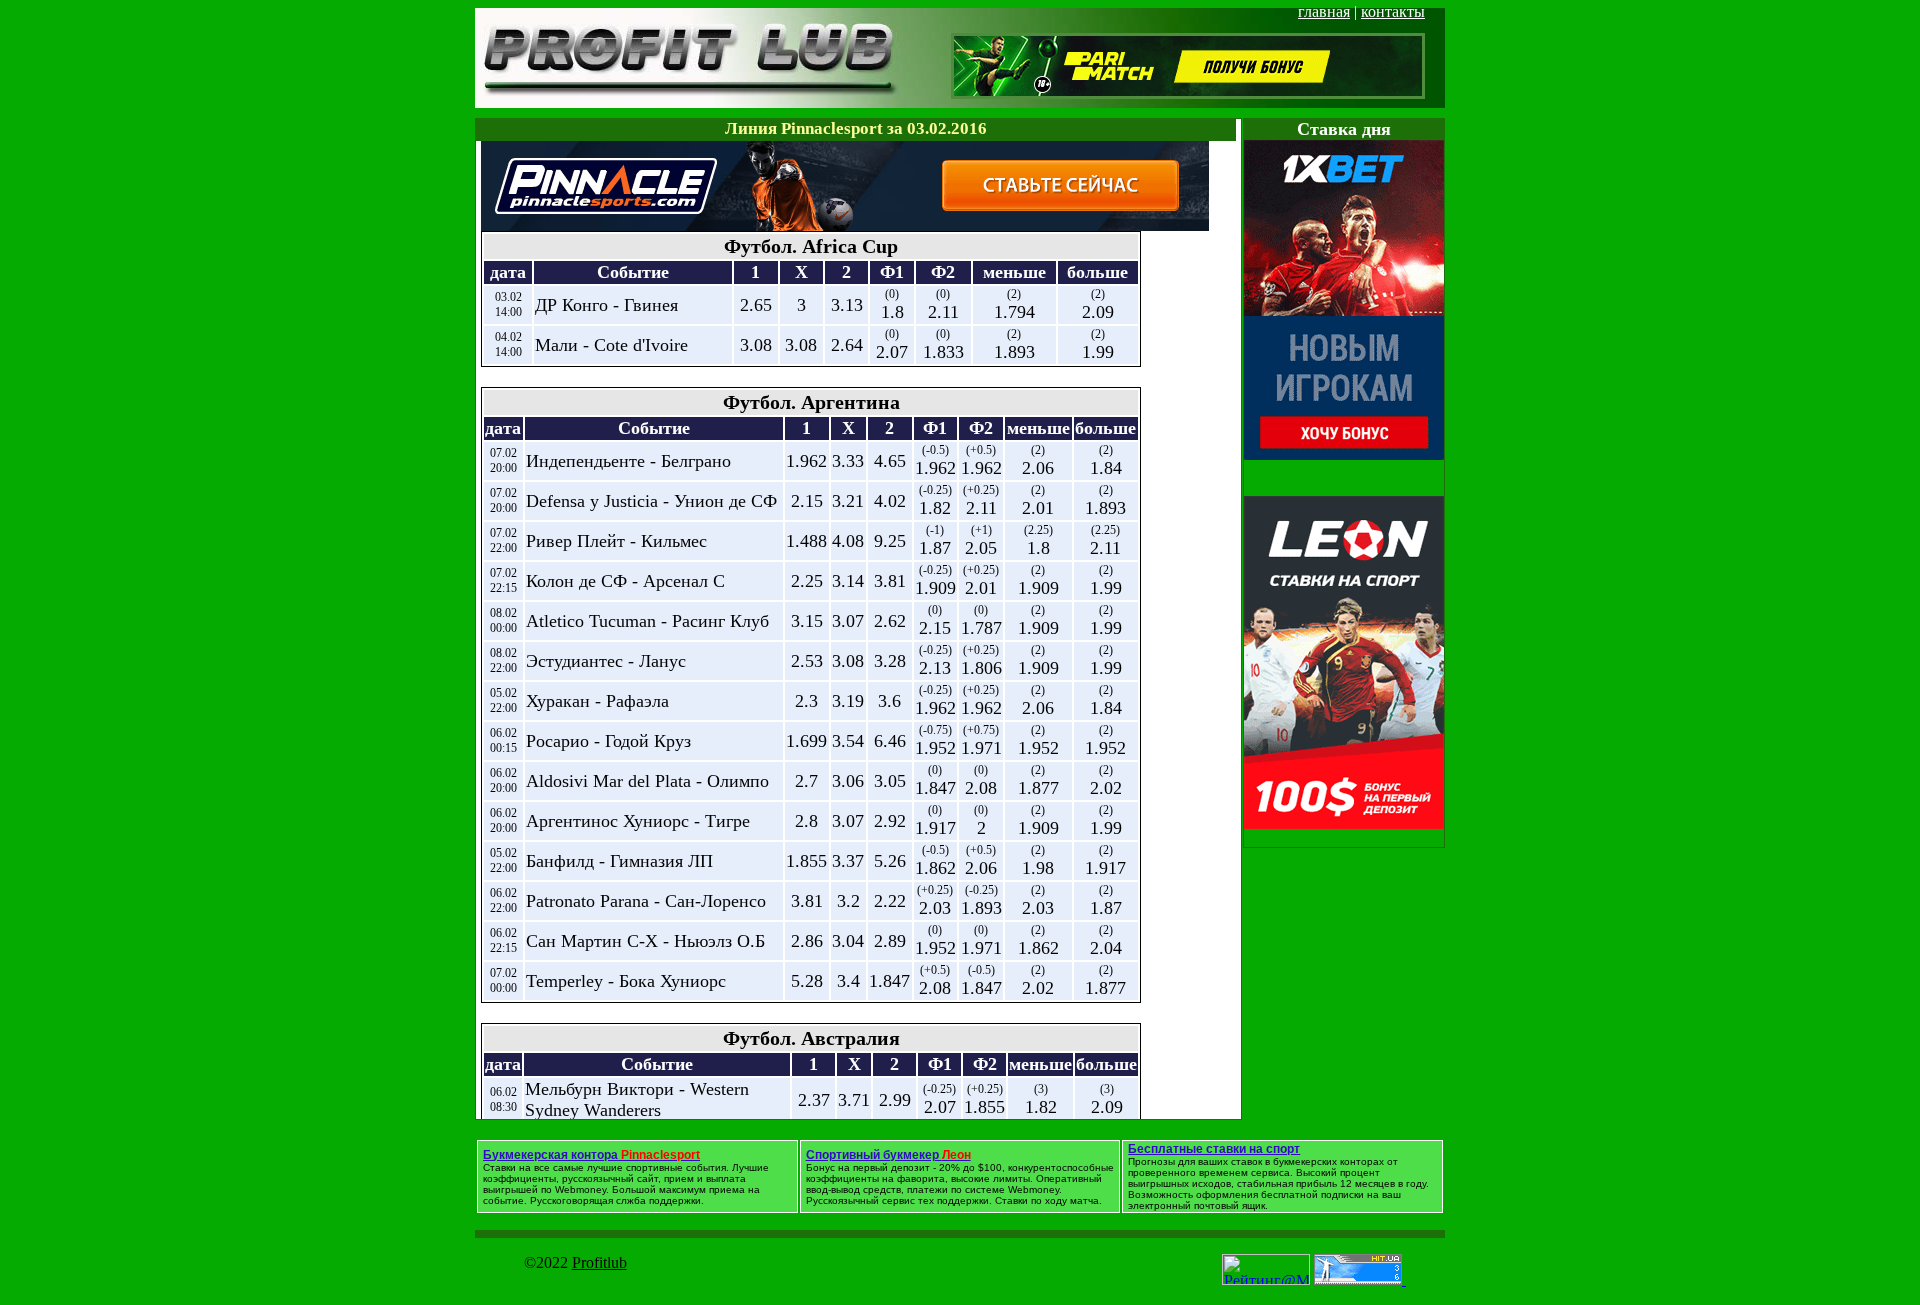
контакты (1393, 11)
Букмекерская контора (591, 1155)
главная (1324, 11)
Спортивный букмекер (888, 1155)
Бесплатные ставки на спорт (1214, 1149)
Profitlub (599, 1262)
